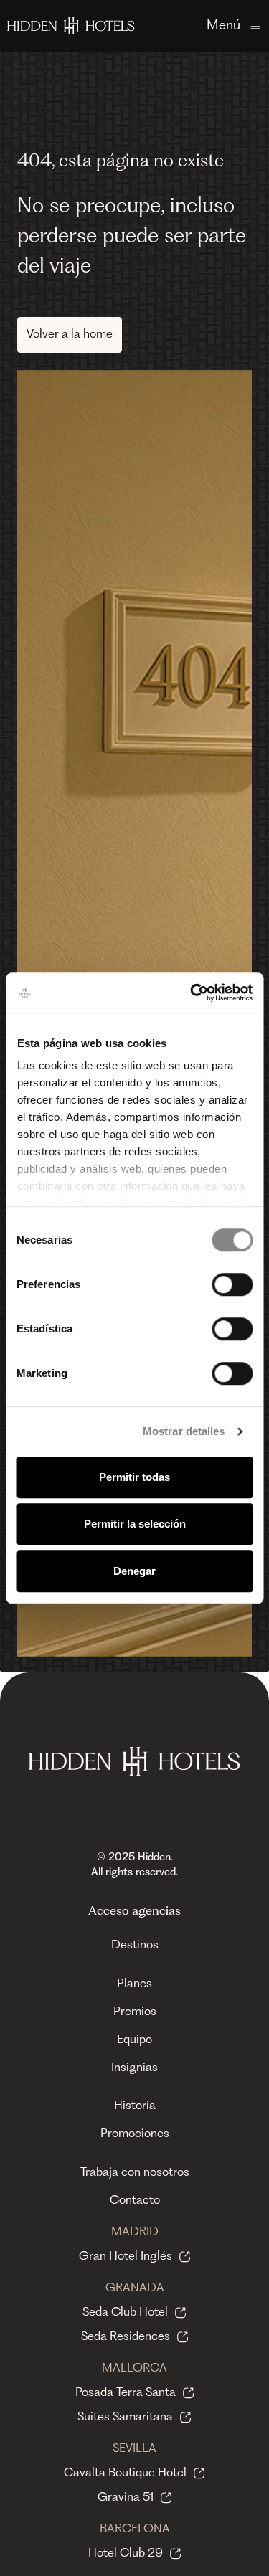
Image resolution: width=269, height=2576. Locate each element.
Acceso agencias (134, 1912)
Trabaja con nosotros (135, 2173)
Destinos (135, 1946)
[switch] (232, 1284)
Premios (135, 2012)
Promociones (135, 2134)
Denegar (134, 1571)
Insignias (134, 2068)
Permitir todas (134, 1477)
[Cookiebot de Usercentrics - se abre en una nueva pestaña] (192, 993)
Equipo (134, 2040)
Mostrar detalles (184, 1431)
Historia (135, 2106)
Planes (134, 1984)
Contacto (135, 2201)
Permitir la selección (135, 1524)
